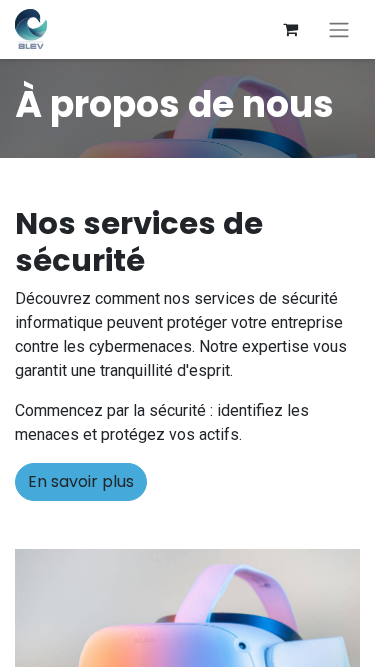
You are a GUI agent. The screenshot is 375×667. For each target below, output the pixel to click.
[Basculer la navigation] (339, 29)
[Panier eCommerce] (290, 29)
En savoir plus (81, 481)
